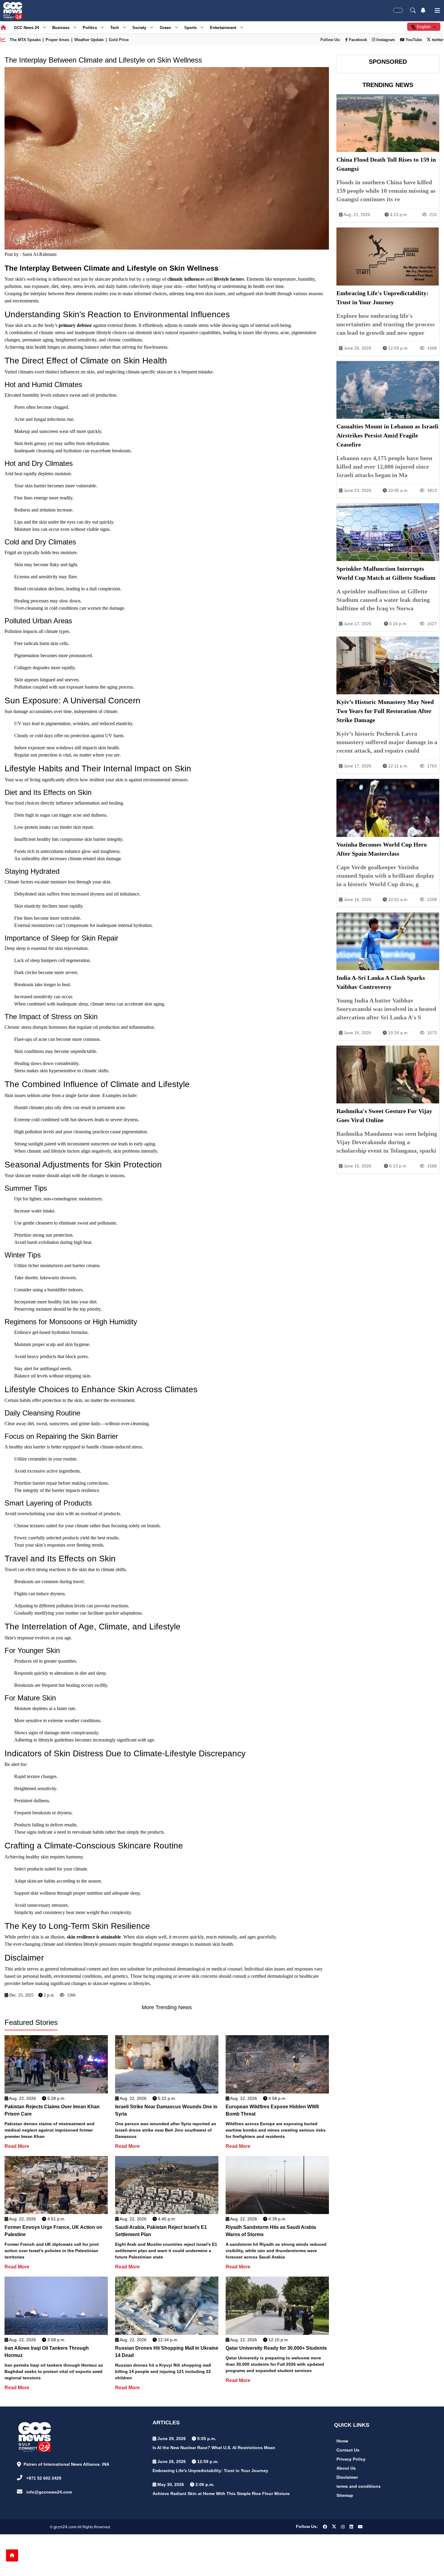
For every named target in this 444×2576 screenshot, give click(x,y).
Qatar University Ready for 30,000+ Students (276, 2348)
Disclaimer (347, 2477)
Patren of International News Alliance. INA (66, 2464)
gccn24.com (65, 2527)
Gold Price (119, 40)
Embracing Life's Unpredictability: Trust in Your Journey (210, 2471)
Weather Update (89, 40)
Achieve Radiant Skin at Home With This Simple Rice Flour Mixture (221, 2494)
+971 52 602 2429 (44, 2478)
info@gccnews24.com (49, 2492)
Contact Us (348, 2450)
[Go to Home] (12, 2555)
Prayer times (57, 40)
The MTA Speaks (25, 40)
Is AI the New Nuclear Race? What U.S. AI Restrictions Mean (214, 2448)
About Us (346, 2468)
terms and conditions (359, 2486)
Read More (17, 2146)
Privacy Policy (351, 2459)
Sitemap (345, 2495)
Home (342, 2441)
